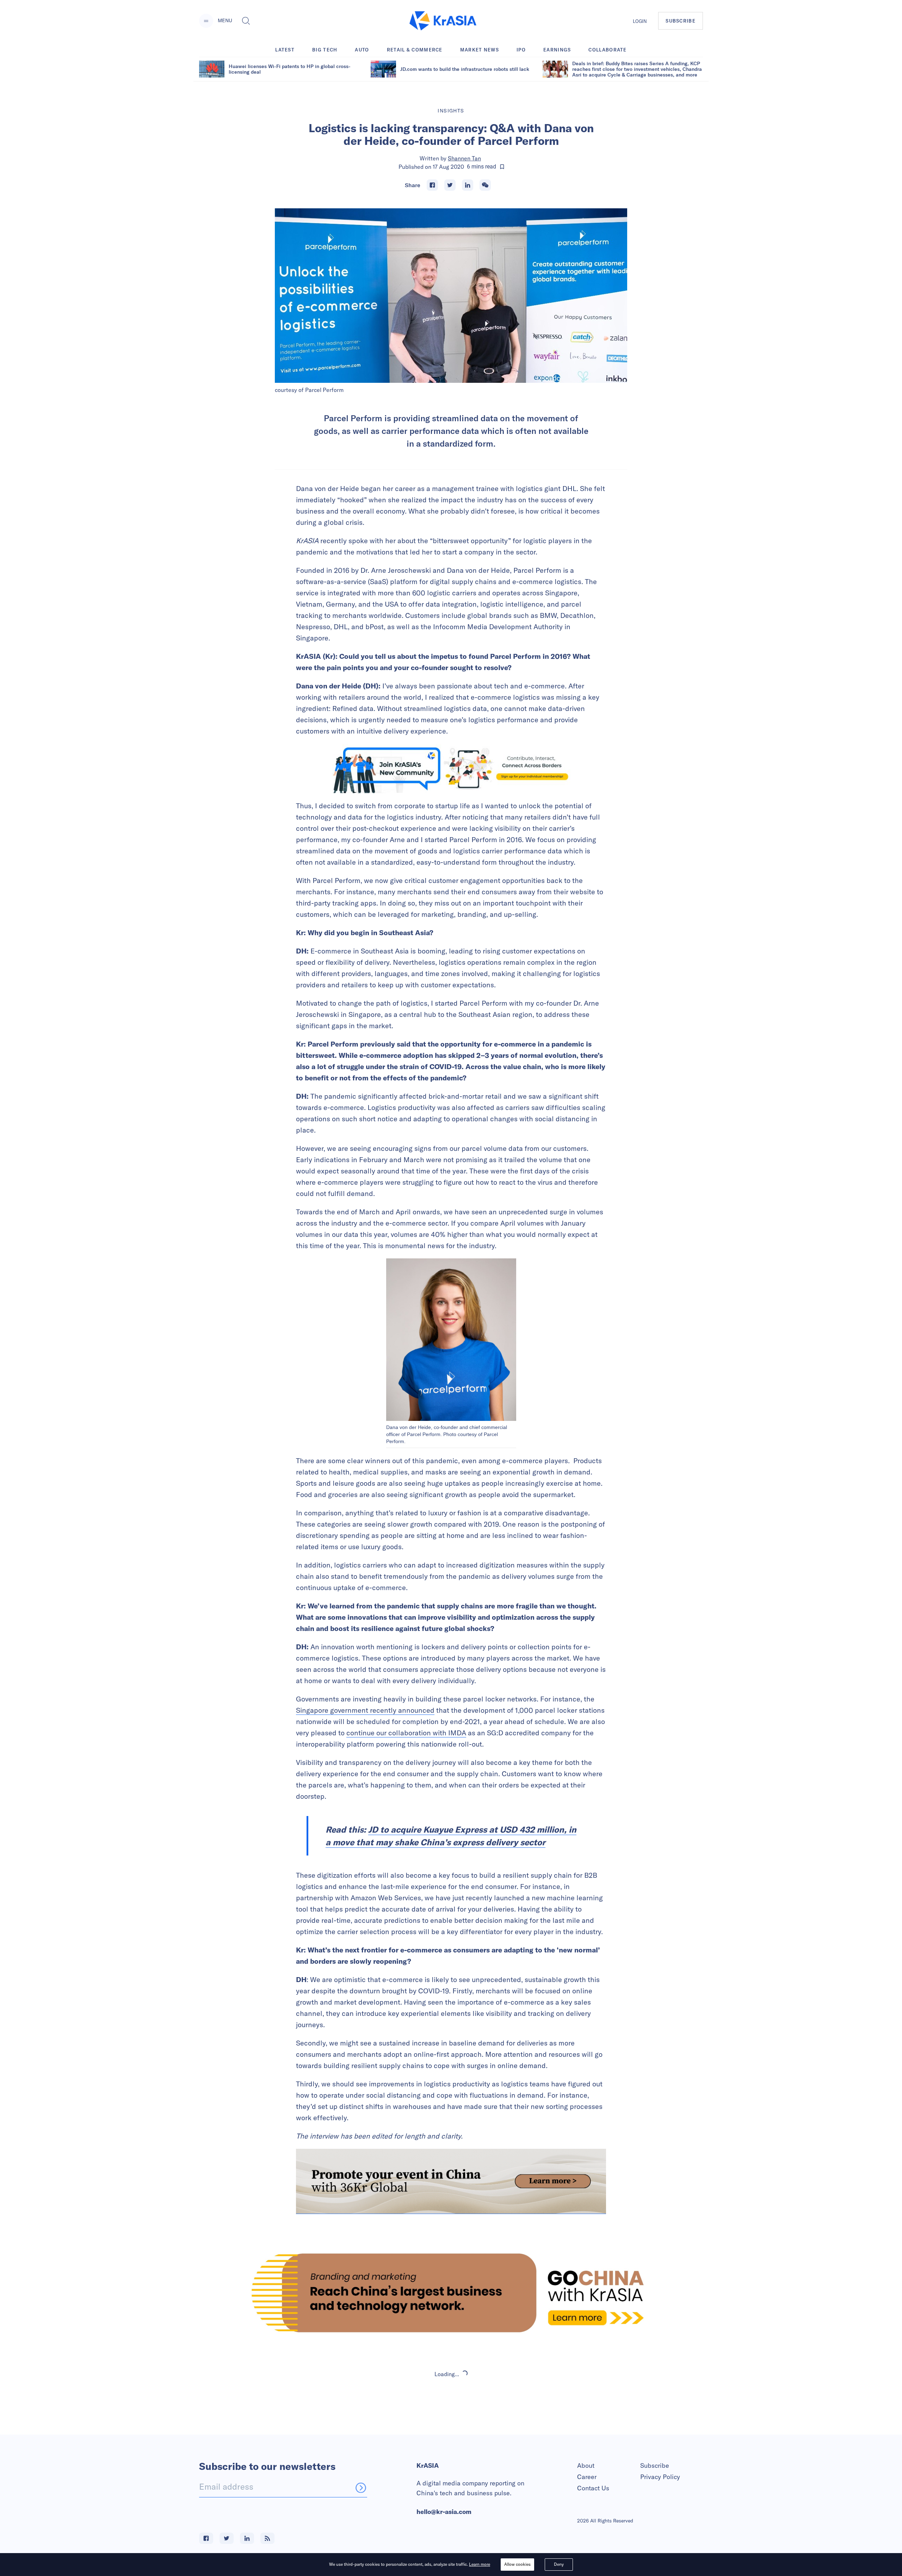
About (586, 2465)
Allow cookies (517, 2564)
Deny (559, 2564)
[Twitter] (450, 185)
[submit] (361, 2488)
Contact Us (593, 2488)
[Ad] (451, 2293)
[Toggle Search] (246, 21)
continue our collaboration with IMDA (406, 1733)
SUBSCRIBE (681, 21)
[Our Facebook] (206, 2538)
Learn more (480, 2564)
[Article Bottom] (451, 2181)
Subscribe (655, 2465)
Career (587, 2477)
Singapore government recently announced (365, 1710)
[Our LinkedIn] (247, 2538)
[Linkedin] (468, 185)
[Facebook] (432, 185)
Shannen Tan (464, 158)
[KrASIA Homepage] (443, 21)
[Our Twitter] (227, 2538)
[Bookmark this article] (502, 167)
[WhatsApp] (485, 185)
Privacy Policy (660, 2477)
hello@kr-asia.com (444, 2512)
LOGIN (640, 21)
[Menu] (206, 21)
